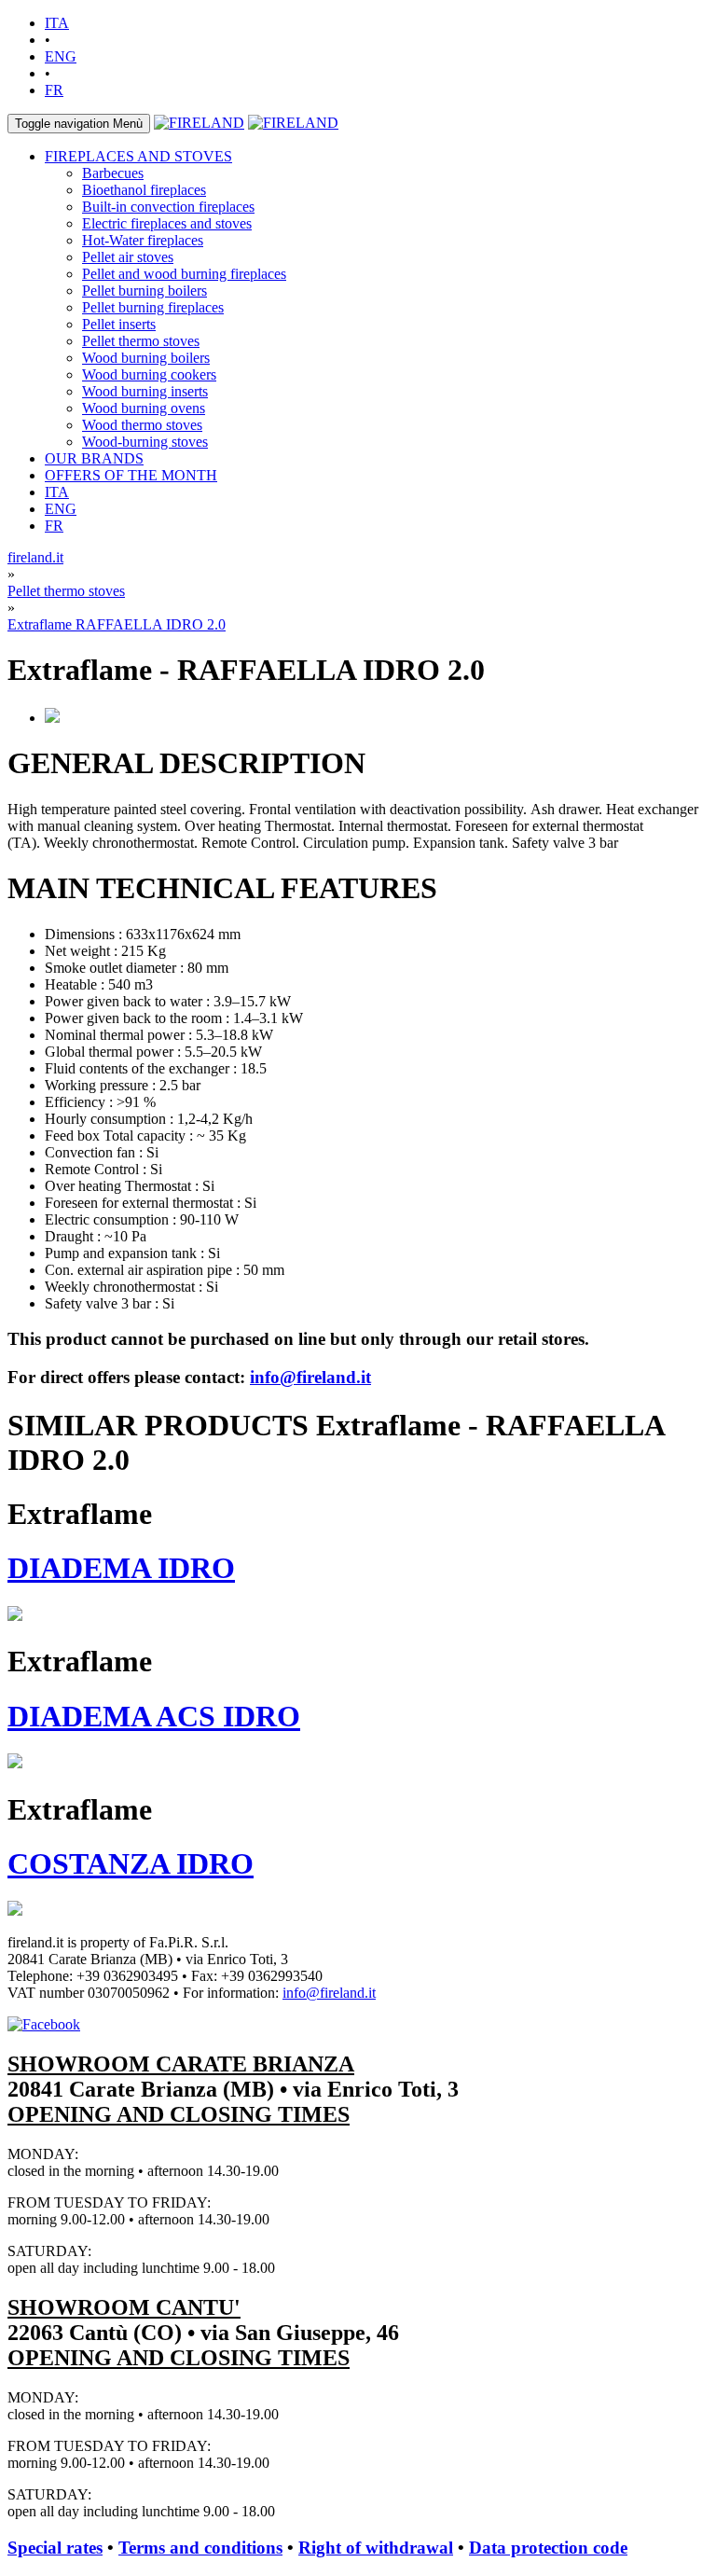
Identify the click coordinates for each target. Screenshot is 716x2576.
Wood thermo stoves (142, 425)
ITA (57, 23)
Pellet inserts (119, 324)
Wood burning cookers (149, 374)
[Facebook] (44, 2024)
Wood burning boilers (146, 358)
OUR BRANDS (94, 458)
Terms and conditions (200, 2548)
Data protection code (548, 2548)
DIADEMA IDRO (121, 1568)
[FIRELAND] (199, 123)
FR (54, 90)
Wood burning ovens (144, 408)
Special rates (55, 2548)
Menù (79, 124)
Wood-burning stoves (145, 442)
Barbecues (113, 173)
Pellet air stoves (128, 257)
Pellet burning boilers (145, 291)
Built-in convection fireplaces (168, 207)
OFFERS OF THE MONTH (131, 475)
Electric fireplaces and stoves (167, 223)
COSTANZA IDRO (131, 1863)
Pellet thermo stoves (141, 341)
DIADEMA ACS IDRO (154, 1716)
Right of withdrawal (376, 2548)
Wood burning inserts (145, 391)
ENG (61, 56)
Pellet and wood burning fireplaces (184, 274)
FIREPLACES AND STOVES (138, 156)
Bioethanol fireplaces (144, 190)
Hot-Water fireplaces (143, 240)
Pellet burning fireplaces (153, 307)
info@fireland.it (310, 1377)
